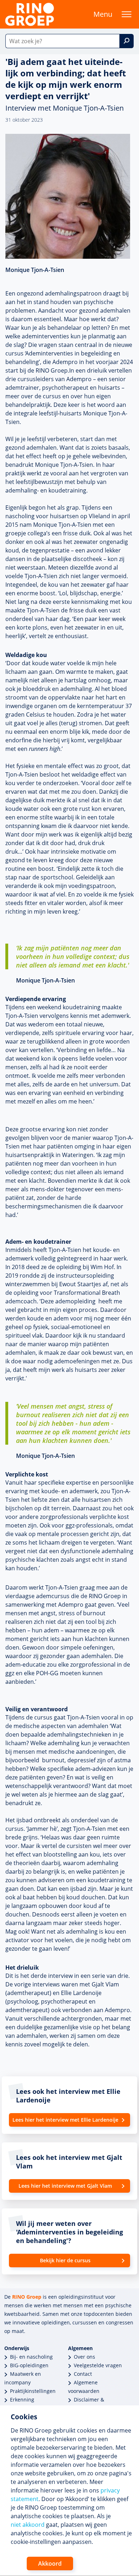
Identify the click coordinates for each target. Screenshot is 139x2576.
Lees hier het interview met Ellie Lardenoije (65, 2120)
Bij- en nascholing (31, 2357)
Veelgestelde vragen (98, 2365)
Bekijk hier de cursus (65, 2260)
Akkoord (50, 2564)
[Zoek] (127, 41)
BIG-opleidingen (29, 2365)
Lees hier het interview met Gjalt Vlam (65, 2186)
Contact (83, 2374)
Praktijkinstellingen (33, 2391)
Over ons (84, 2357)
